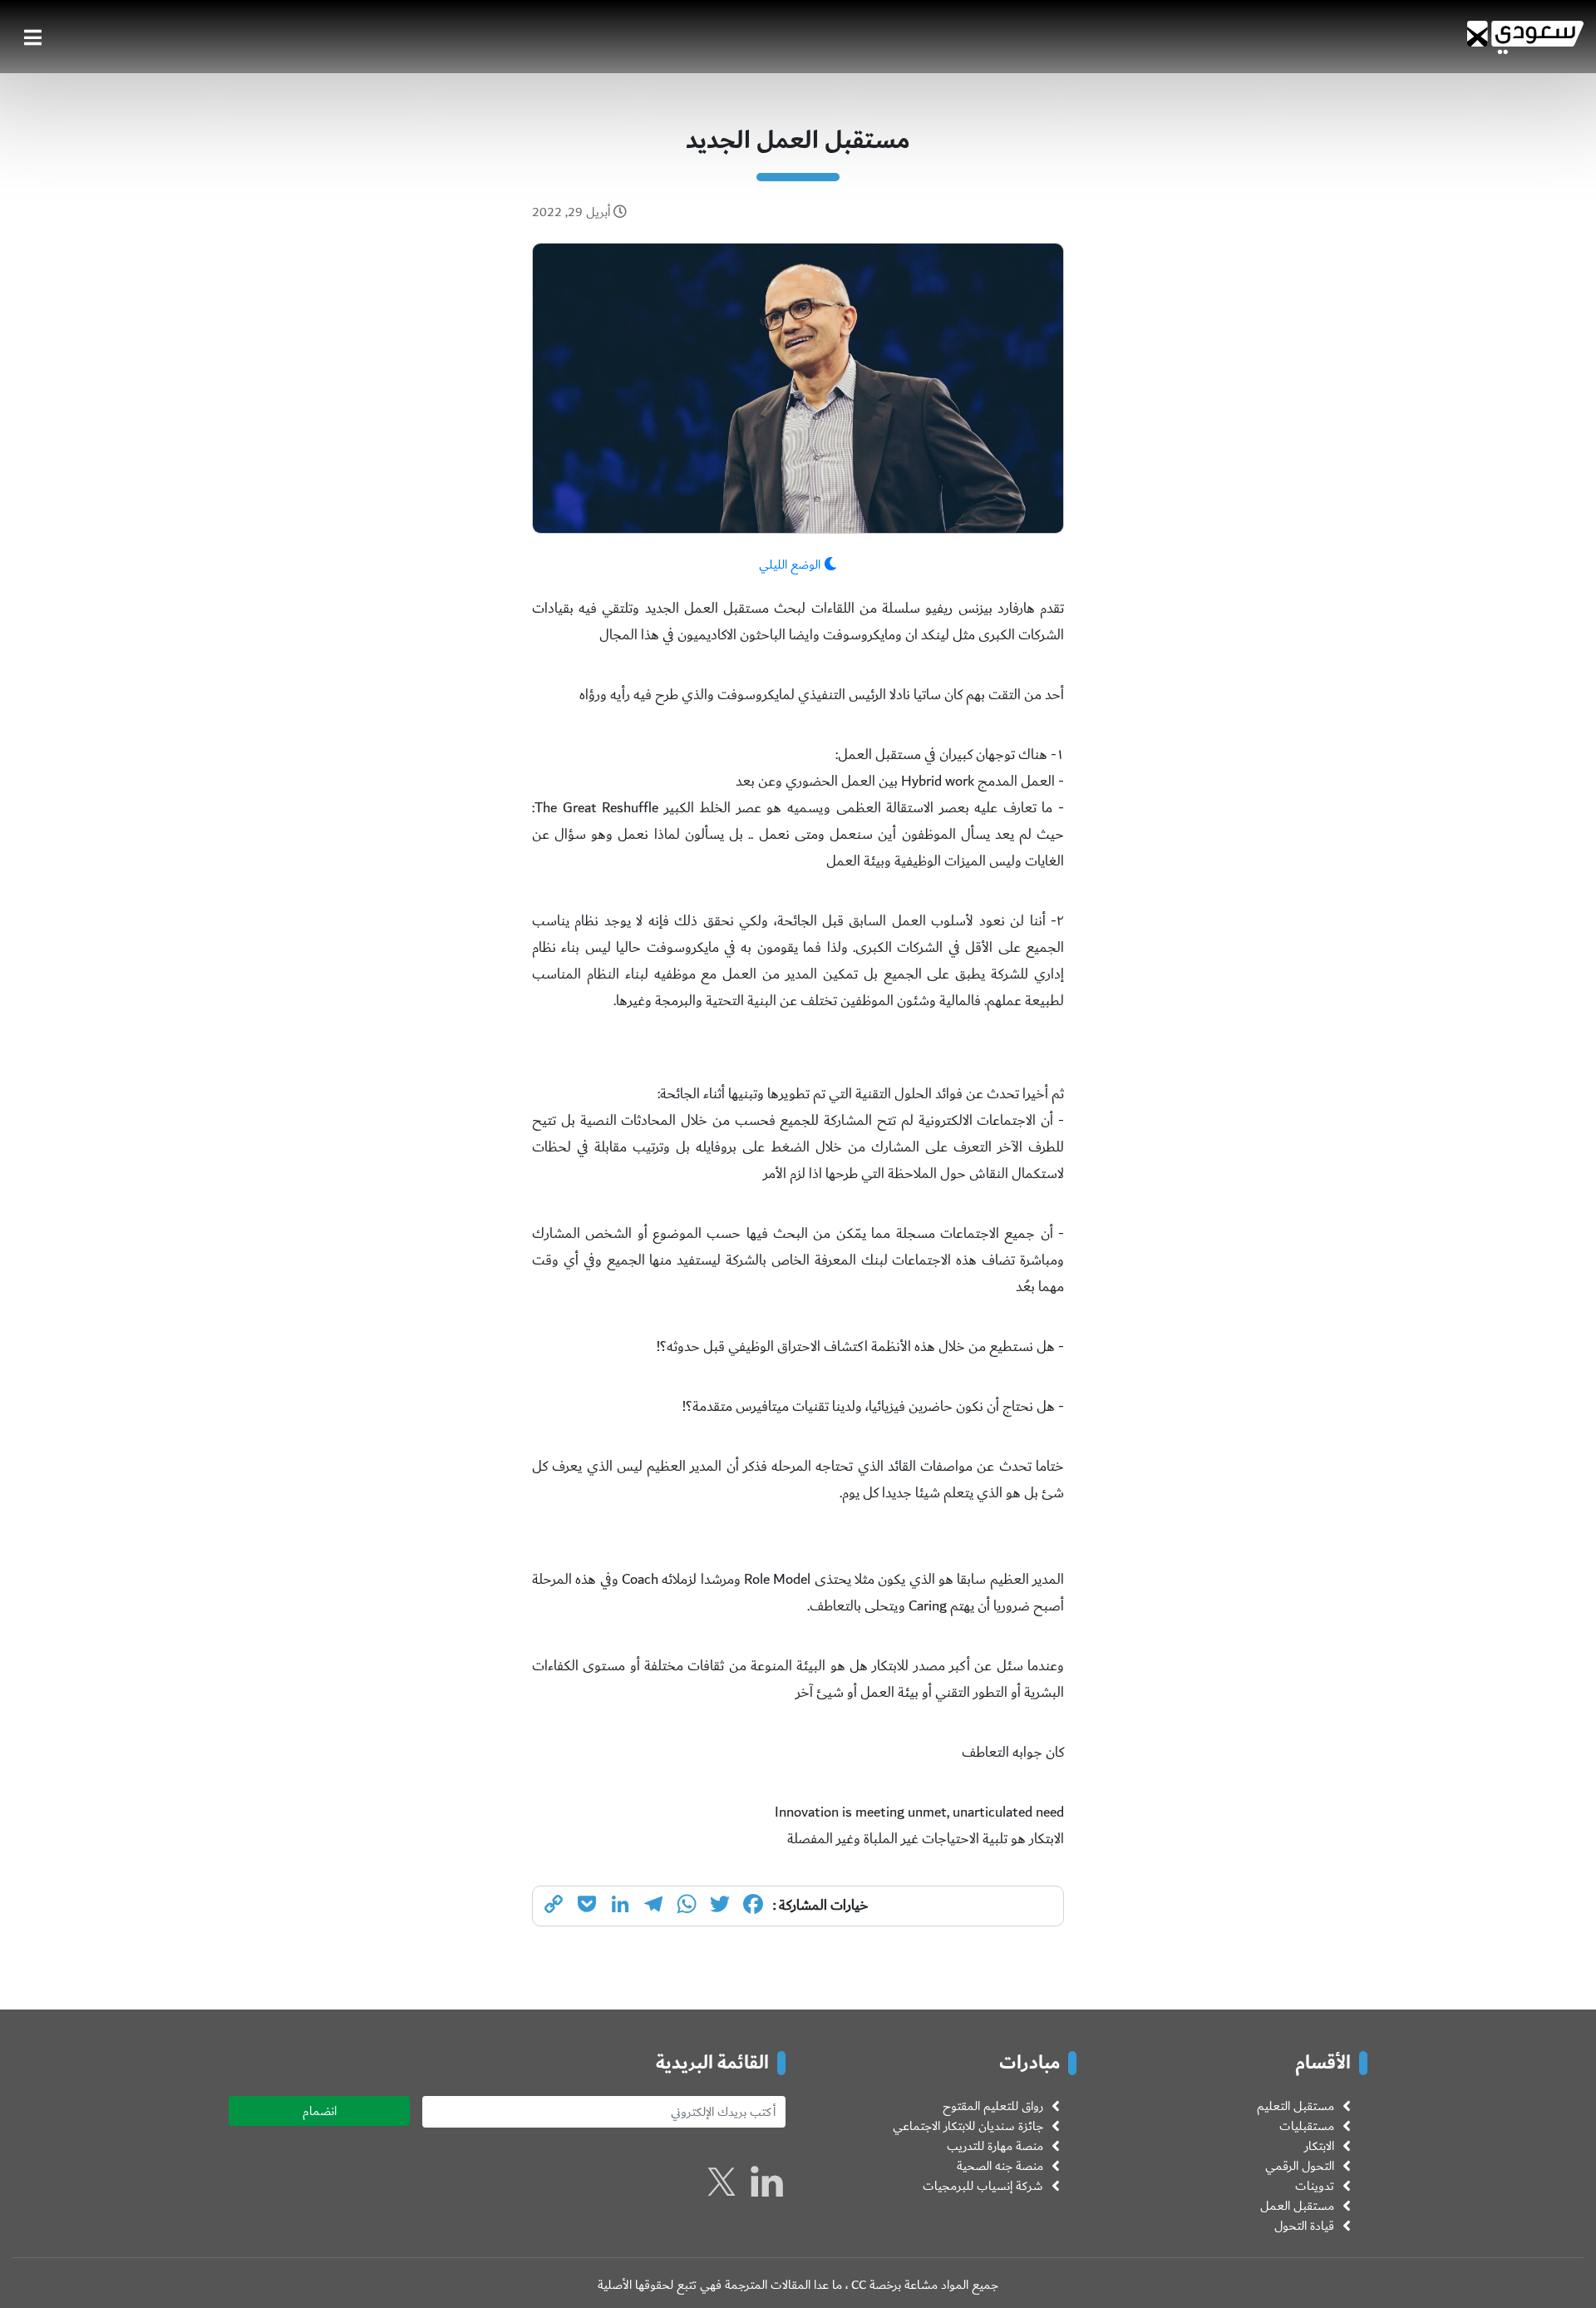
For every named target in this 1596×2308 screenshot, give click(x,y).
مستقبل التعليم (1296, 2106)
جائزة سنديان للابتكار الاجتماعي (968, 2126)
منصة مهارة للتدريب (995, 2146)
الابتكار (1319, 2146)
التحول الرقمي (1300, 2166)
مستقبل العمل (1297, 2206)
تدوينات (1315, 2186)
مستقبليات (1307, 2126)
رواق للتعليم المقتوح (993, 2106)
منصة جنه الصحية (1000, 2166)
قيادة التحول (1304, 2226)
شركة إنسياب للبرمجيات (983, 2186)
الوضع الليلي (791, 565)
